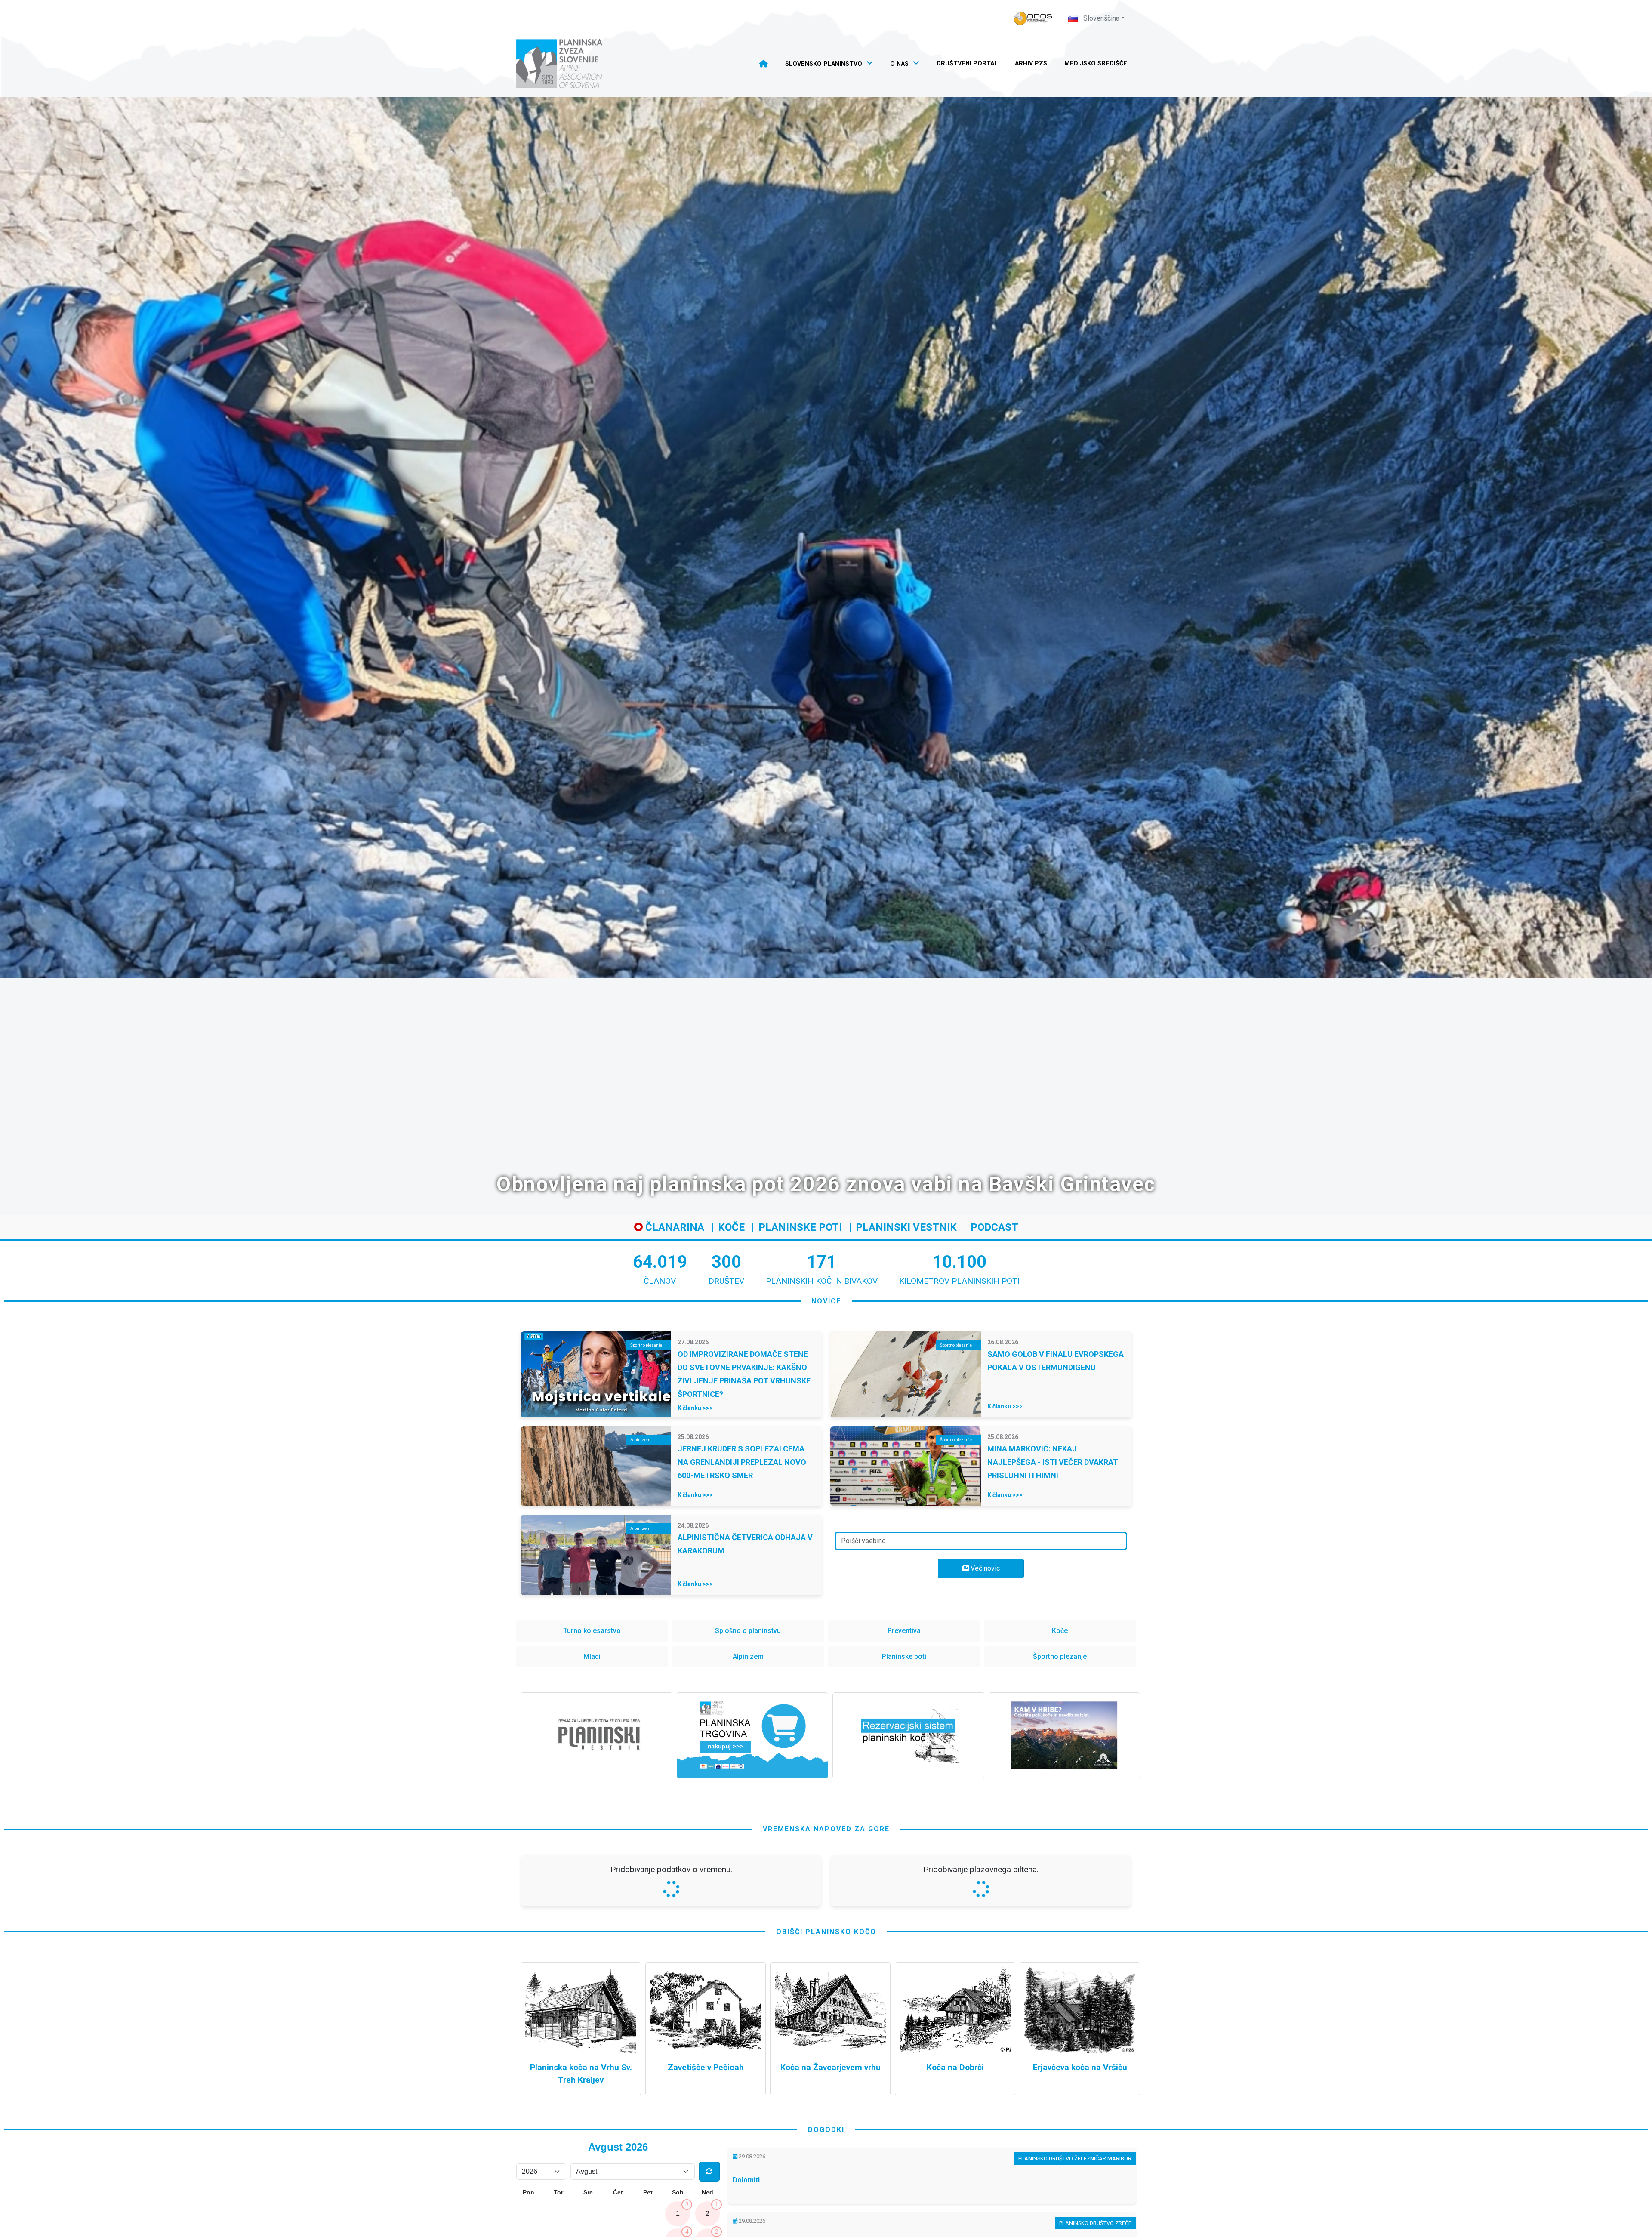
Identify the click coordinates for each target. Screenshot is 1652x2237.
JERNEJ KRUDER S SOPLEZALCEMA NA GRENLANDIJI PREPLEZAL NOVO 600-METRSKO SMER (742, 1462)
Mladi (592, 1656)
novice (826, 1301)
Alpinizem (748, 1656)
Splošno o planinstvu (748, 1631)
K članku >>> (695, 1408)
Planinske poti (800, 1227)
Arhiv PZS (1031, 63)
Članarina (673, 1227)
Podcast (994, 1227)
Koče (731, 1227)
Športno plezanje (1060, 1656)
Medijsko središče (1096, 63)
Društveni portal (967, 63)
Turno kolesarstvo (592, 1631)
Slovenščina (1100, 18)
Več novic (984, 1568)
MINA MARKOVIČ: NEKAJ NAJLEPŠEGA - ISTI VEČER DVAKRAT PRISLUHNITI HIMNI (1053, 1462)
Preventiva (904, 1631)
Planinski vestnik (906, 1227)
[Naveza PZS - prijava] (1033, 18)
